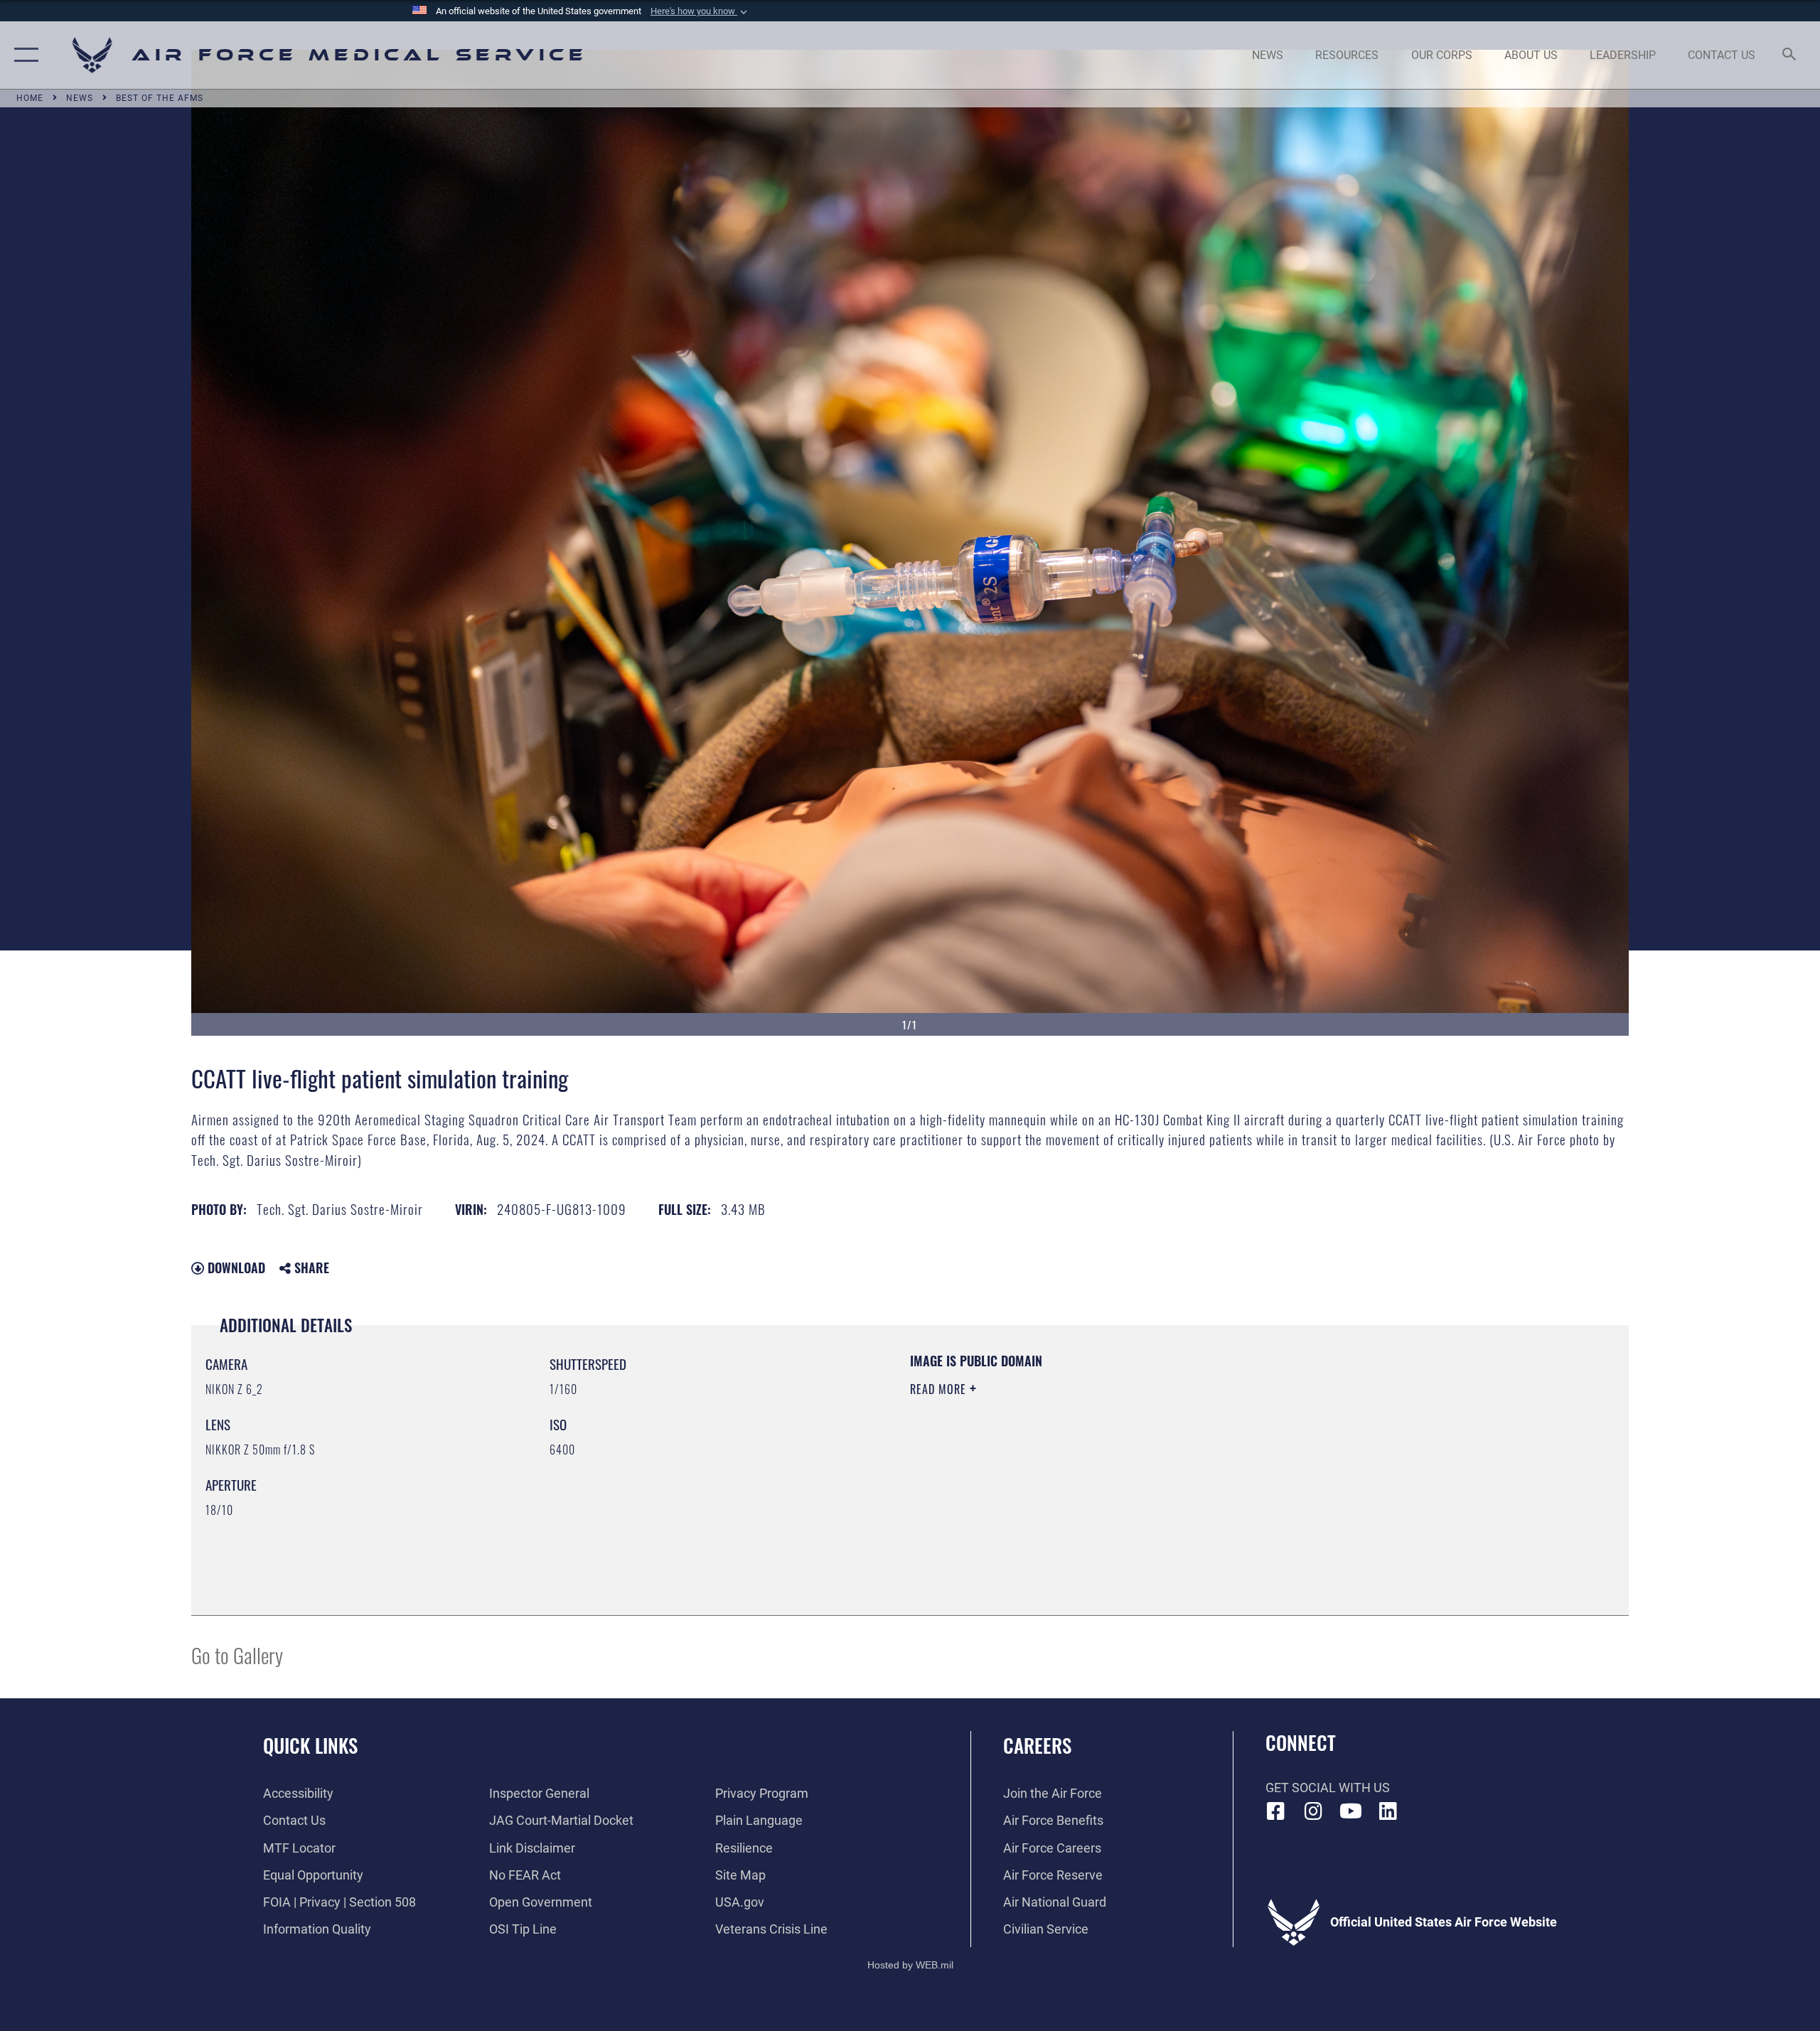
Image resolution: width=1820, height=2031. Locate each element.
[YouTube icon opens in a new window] (1351, 1811)
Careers (1037, 1745)
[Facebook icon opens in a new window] (1276, 1811)
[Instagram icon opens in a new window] (1313, 1811)
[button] (700, 11)
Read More (940, 1389)
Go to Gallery (237, 1655)
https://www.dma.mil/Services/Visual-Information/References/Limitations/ (1077, 1459)
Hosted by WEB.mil (910, 1965)
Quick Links (310, 1745)
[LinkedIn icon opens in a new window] (1388, 1811)
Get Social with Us (1328, 1788)
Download (235, 1268)
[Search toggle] (1790, 55)
